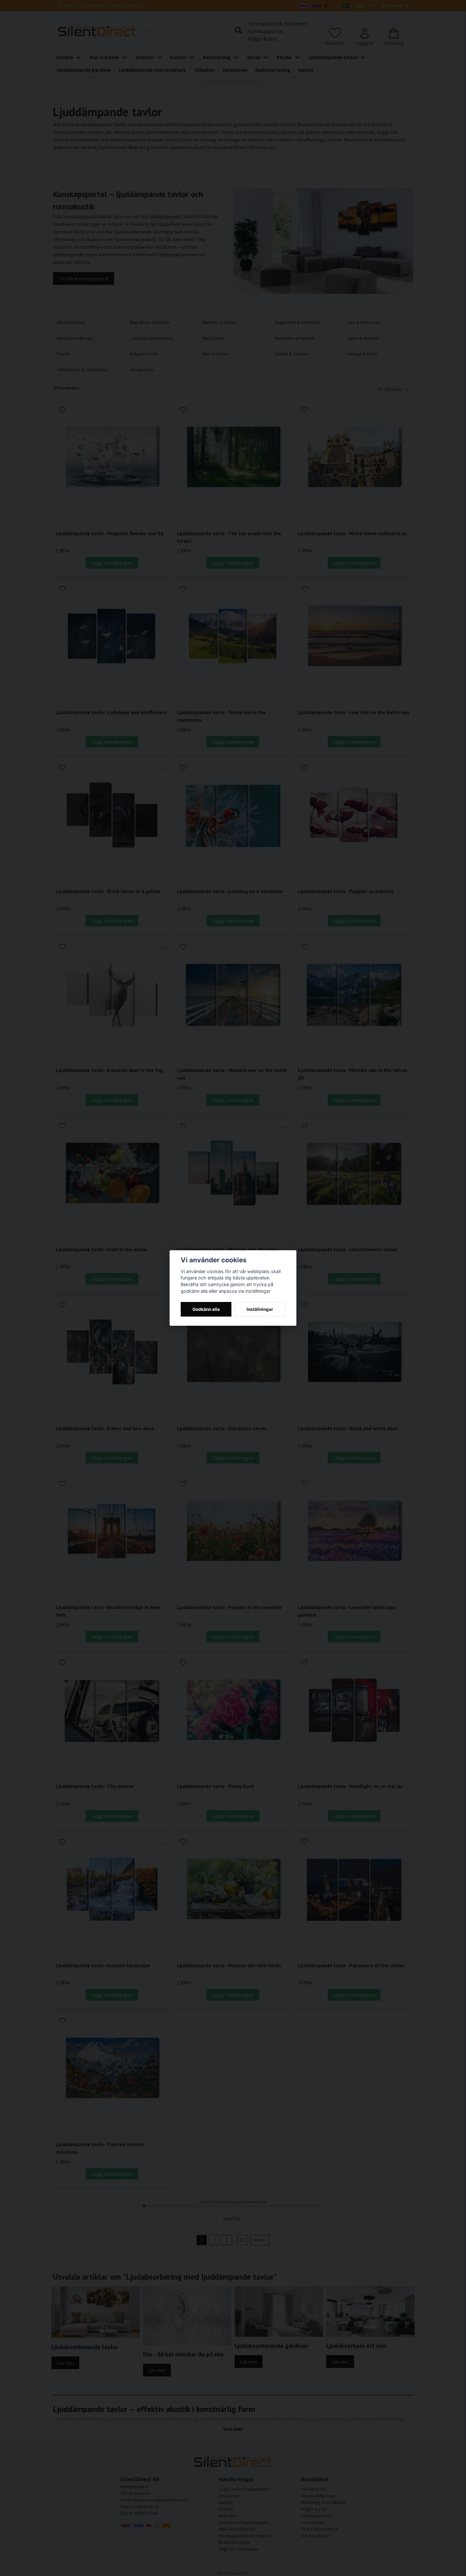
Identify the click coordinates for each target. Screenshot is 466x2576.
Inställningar (260, 1309)
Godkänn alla (206, 1309)
